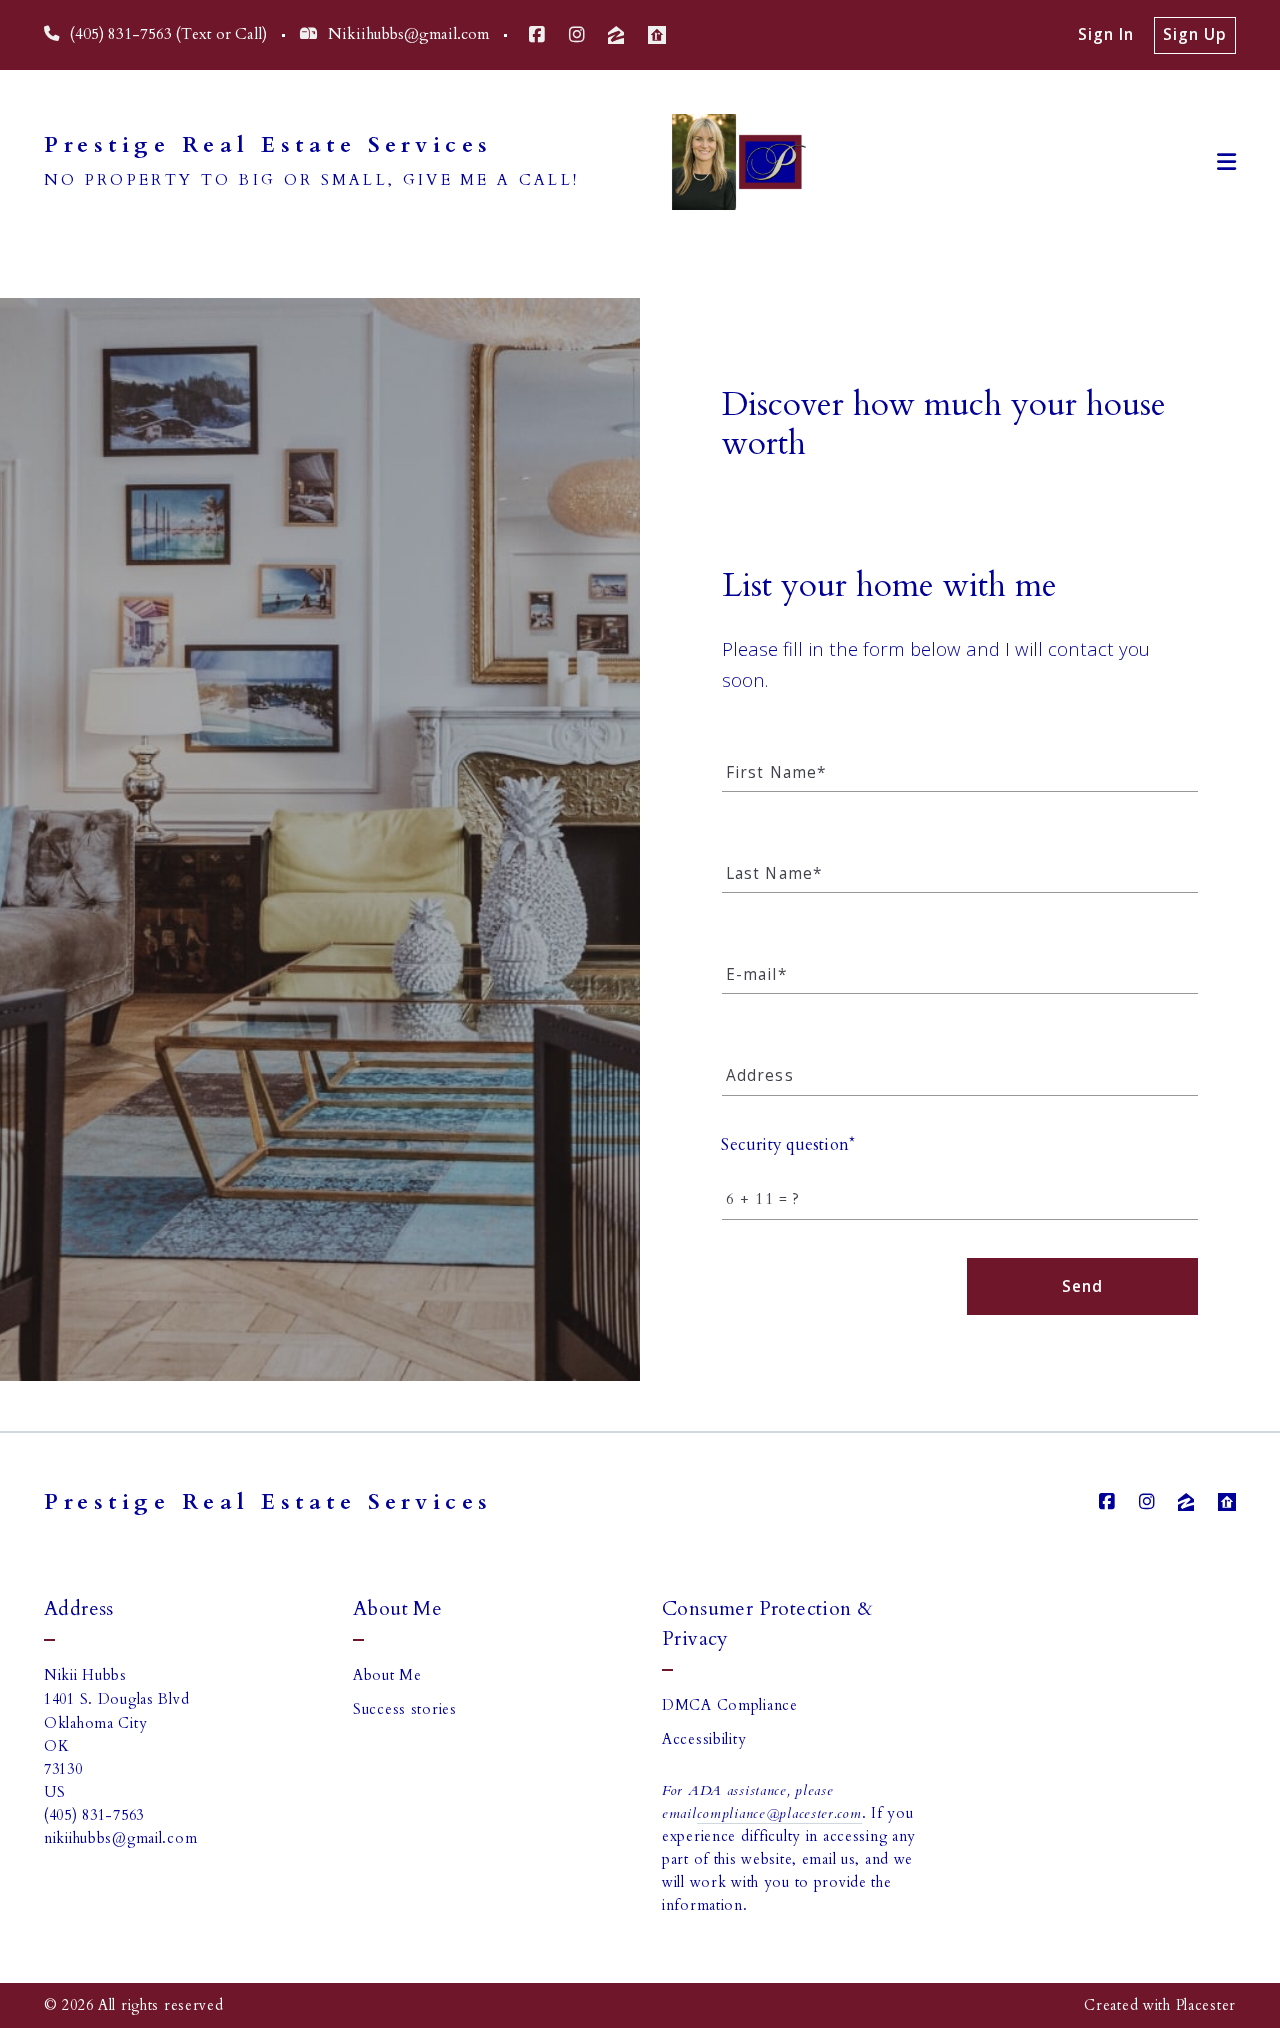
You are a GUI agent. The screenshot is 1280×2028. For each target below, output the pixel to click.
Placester (1206, 2005)
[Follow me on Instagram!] (577, 35)
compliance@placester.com (779, 1813)
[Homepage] (726, 162)
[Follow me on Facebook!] (537, 35)
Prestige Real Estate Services (268, 146)
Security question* (789, 1145)
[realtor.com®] (657, 35)
